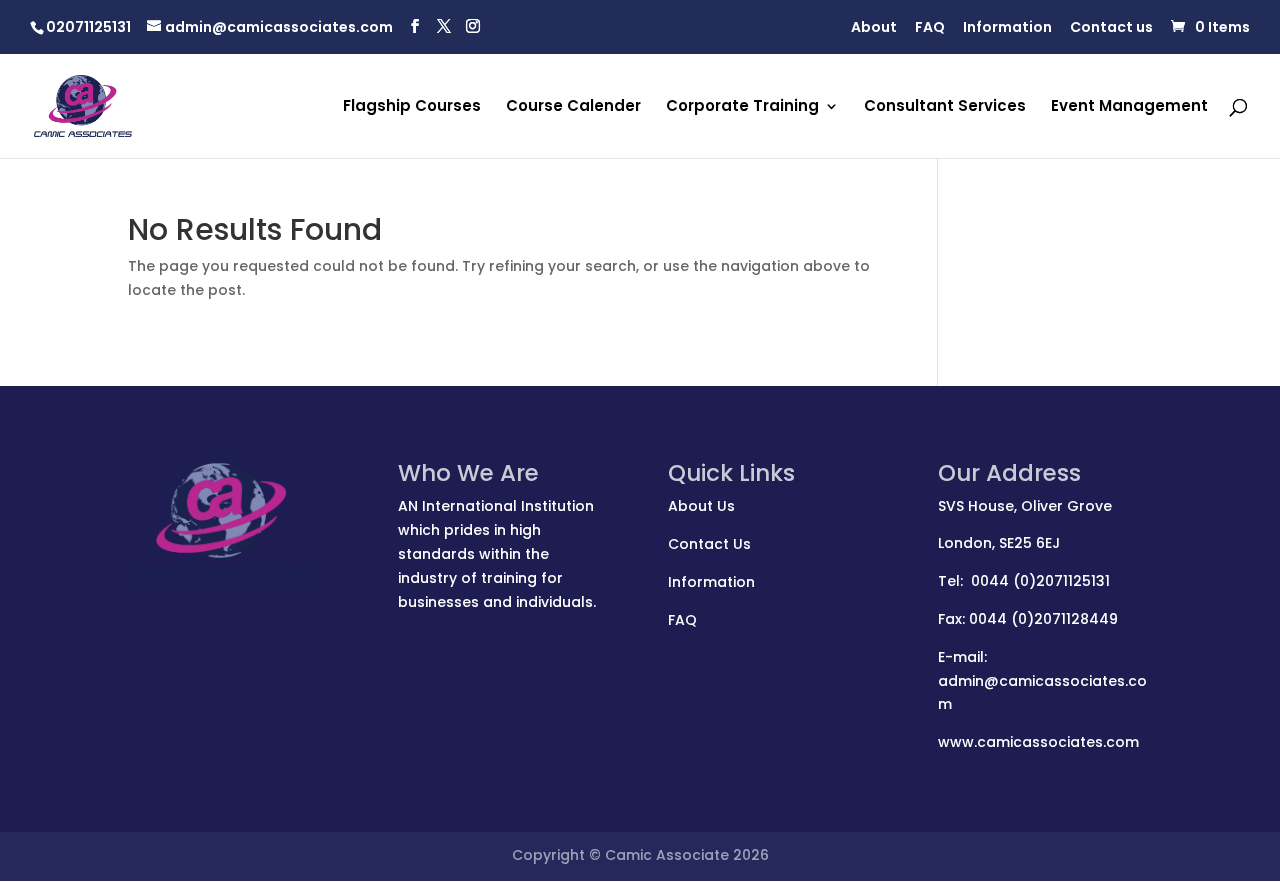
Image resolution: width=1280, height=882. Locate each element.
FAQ (930, 28)
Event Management (1129, 107)
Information (1007, 28)
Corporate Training (742, 107)
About (874, 28)
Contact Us (709, 544)
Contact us (1111, 28)
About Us (701, 506)
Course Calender (573, 107)
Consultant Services (945, 107)
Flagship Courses (412, 107)
